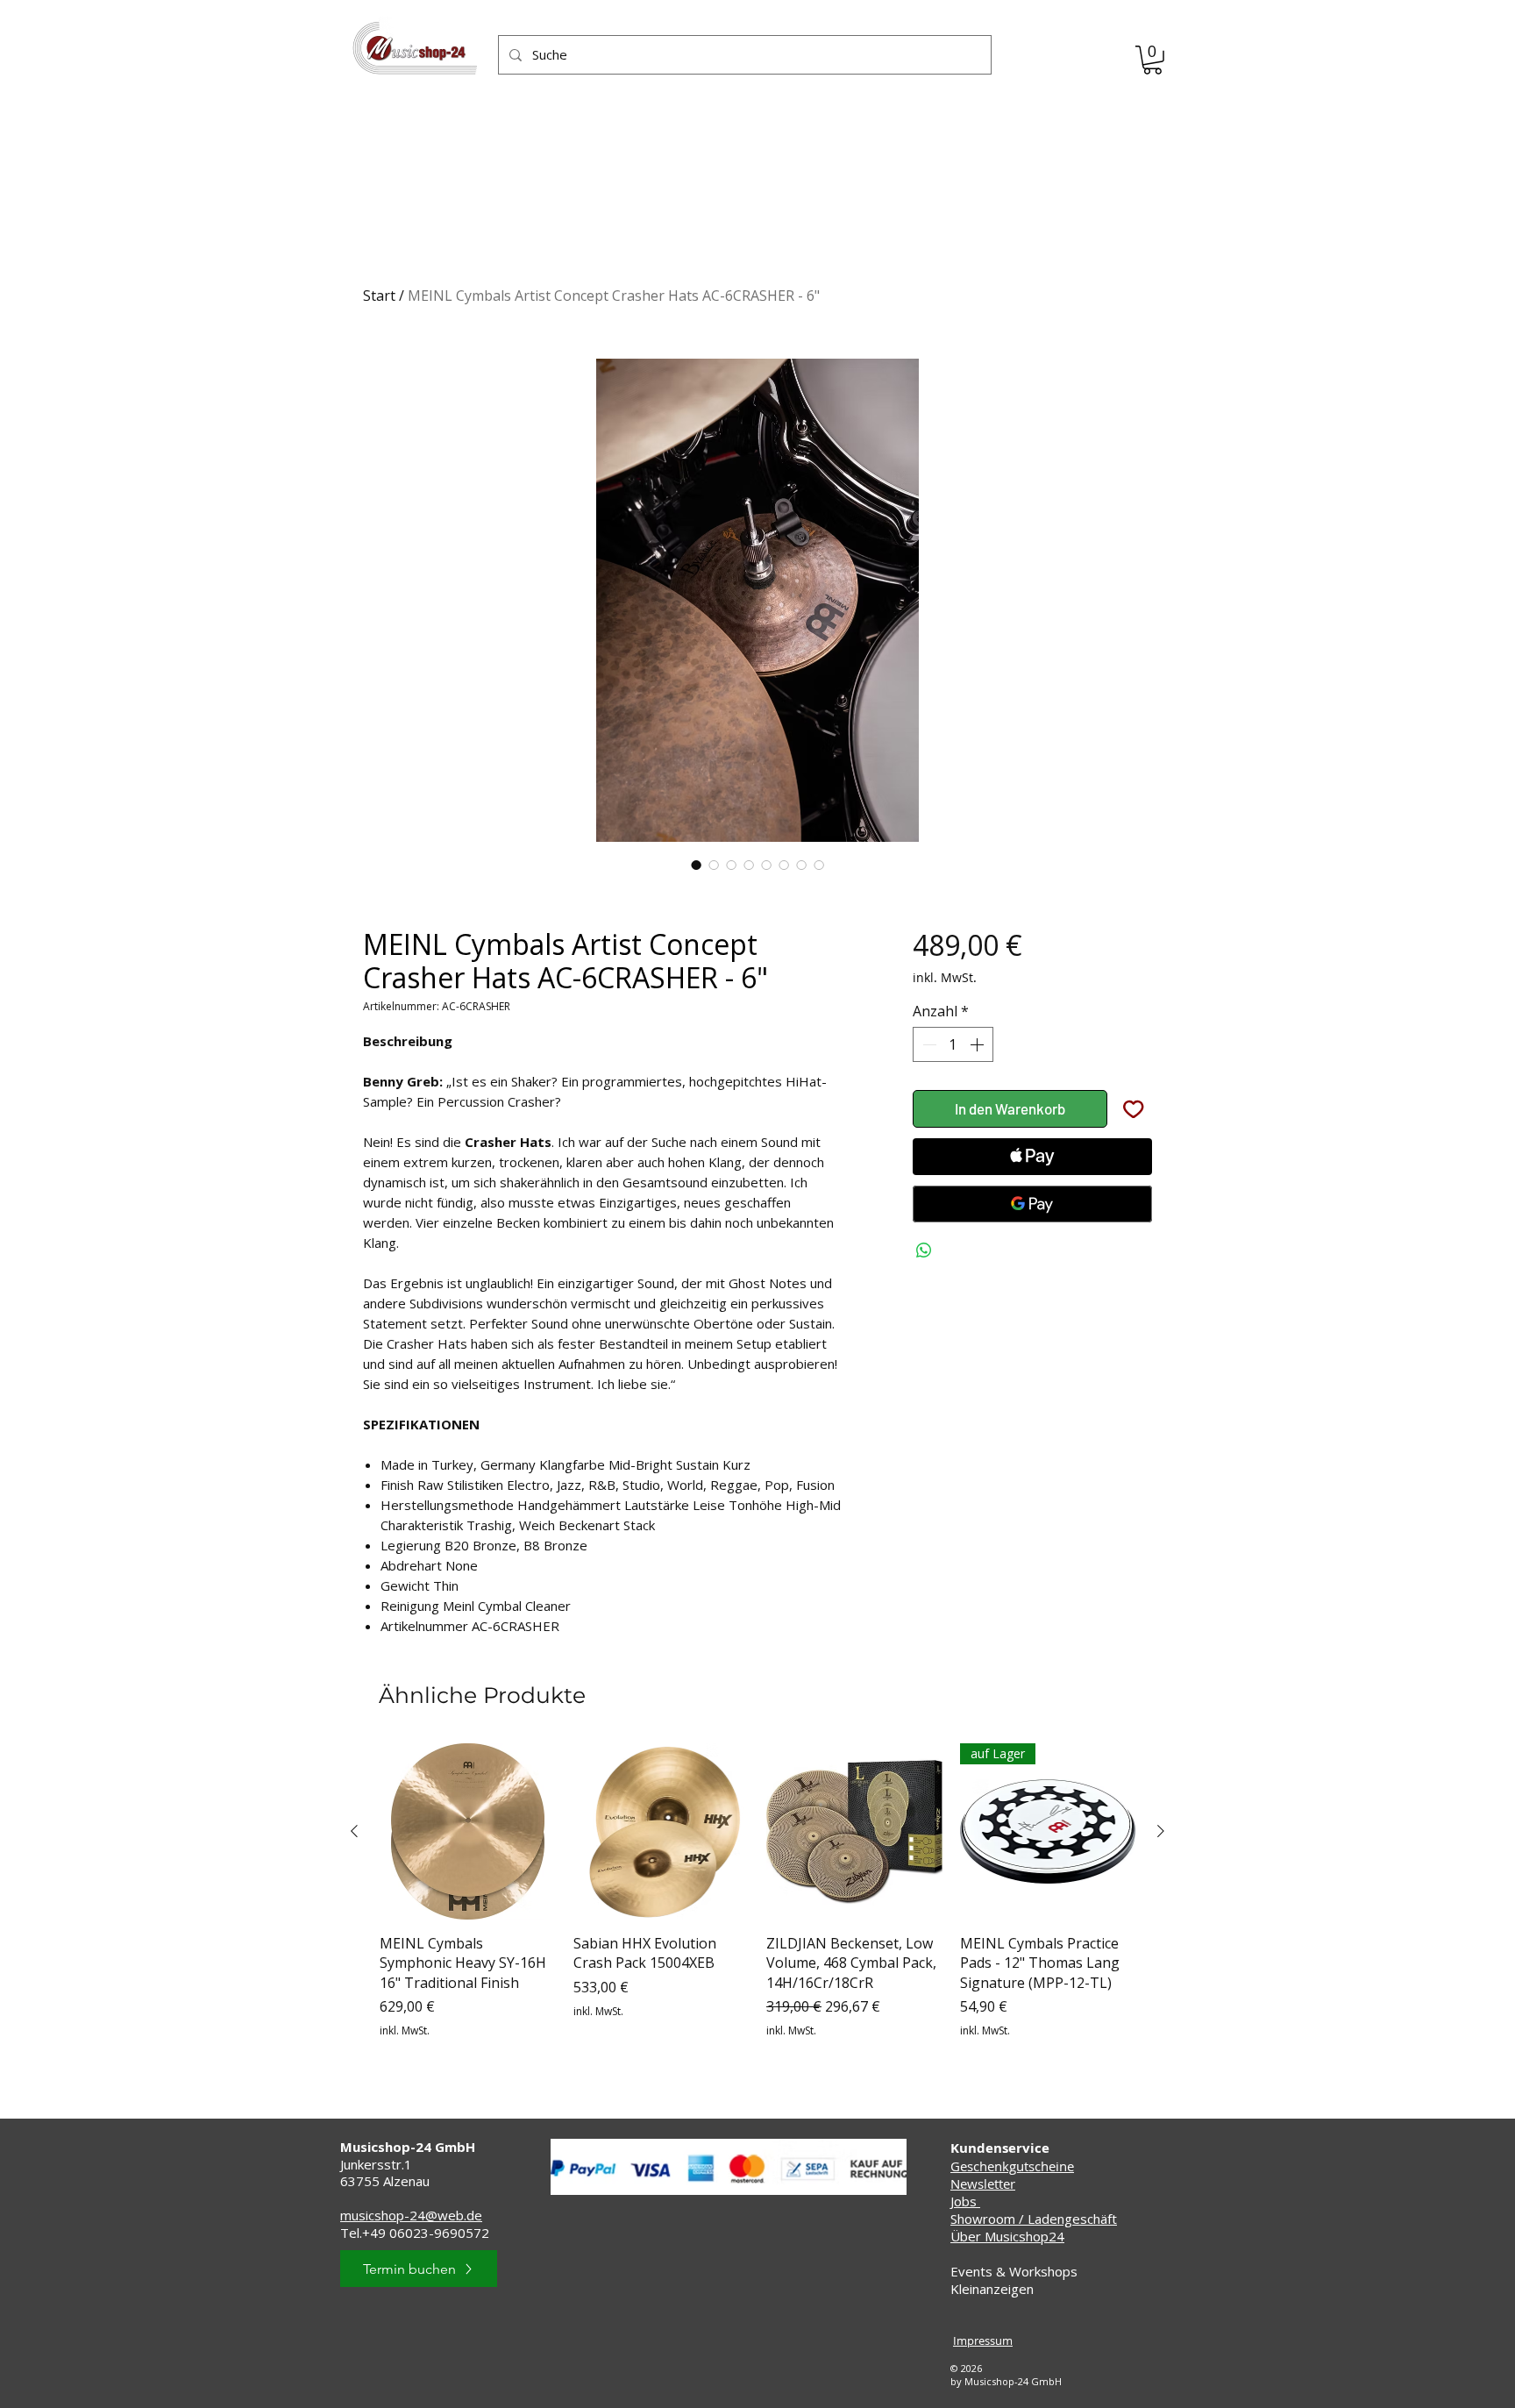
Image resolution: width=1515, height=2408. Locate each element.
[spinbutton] (953, 1044)
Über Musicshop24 (1007, 2236)
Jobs (965, 2201)
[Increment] (978, 1044)
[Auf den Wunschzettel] (1134, 1109)
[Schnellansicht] (468, 1831)
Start (379, 296)
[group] (757, 1901)
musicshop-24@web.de (411, 2215)
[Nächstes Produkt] (1161, 1831)
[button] (1152, 60)
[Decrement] (928, 1044)
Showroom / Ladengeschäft (1034, 2219)
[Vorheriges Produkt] (354, 1831)
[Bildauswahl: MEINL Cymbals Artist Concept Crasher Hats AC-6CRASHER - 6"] (696, 865)
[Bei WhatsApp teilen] (924, 1250)
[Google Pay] (1032, 1204)
